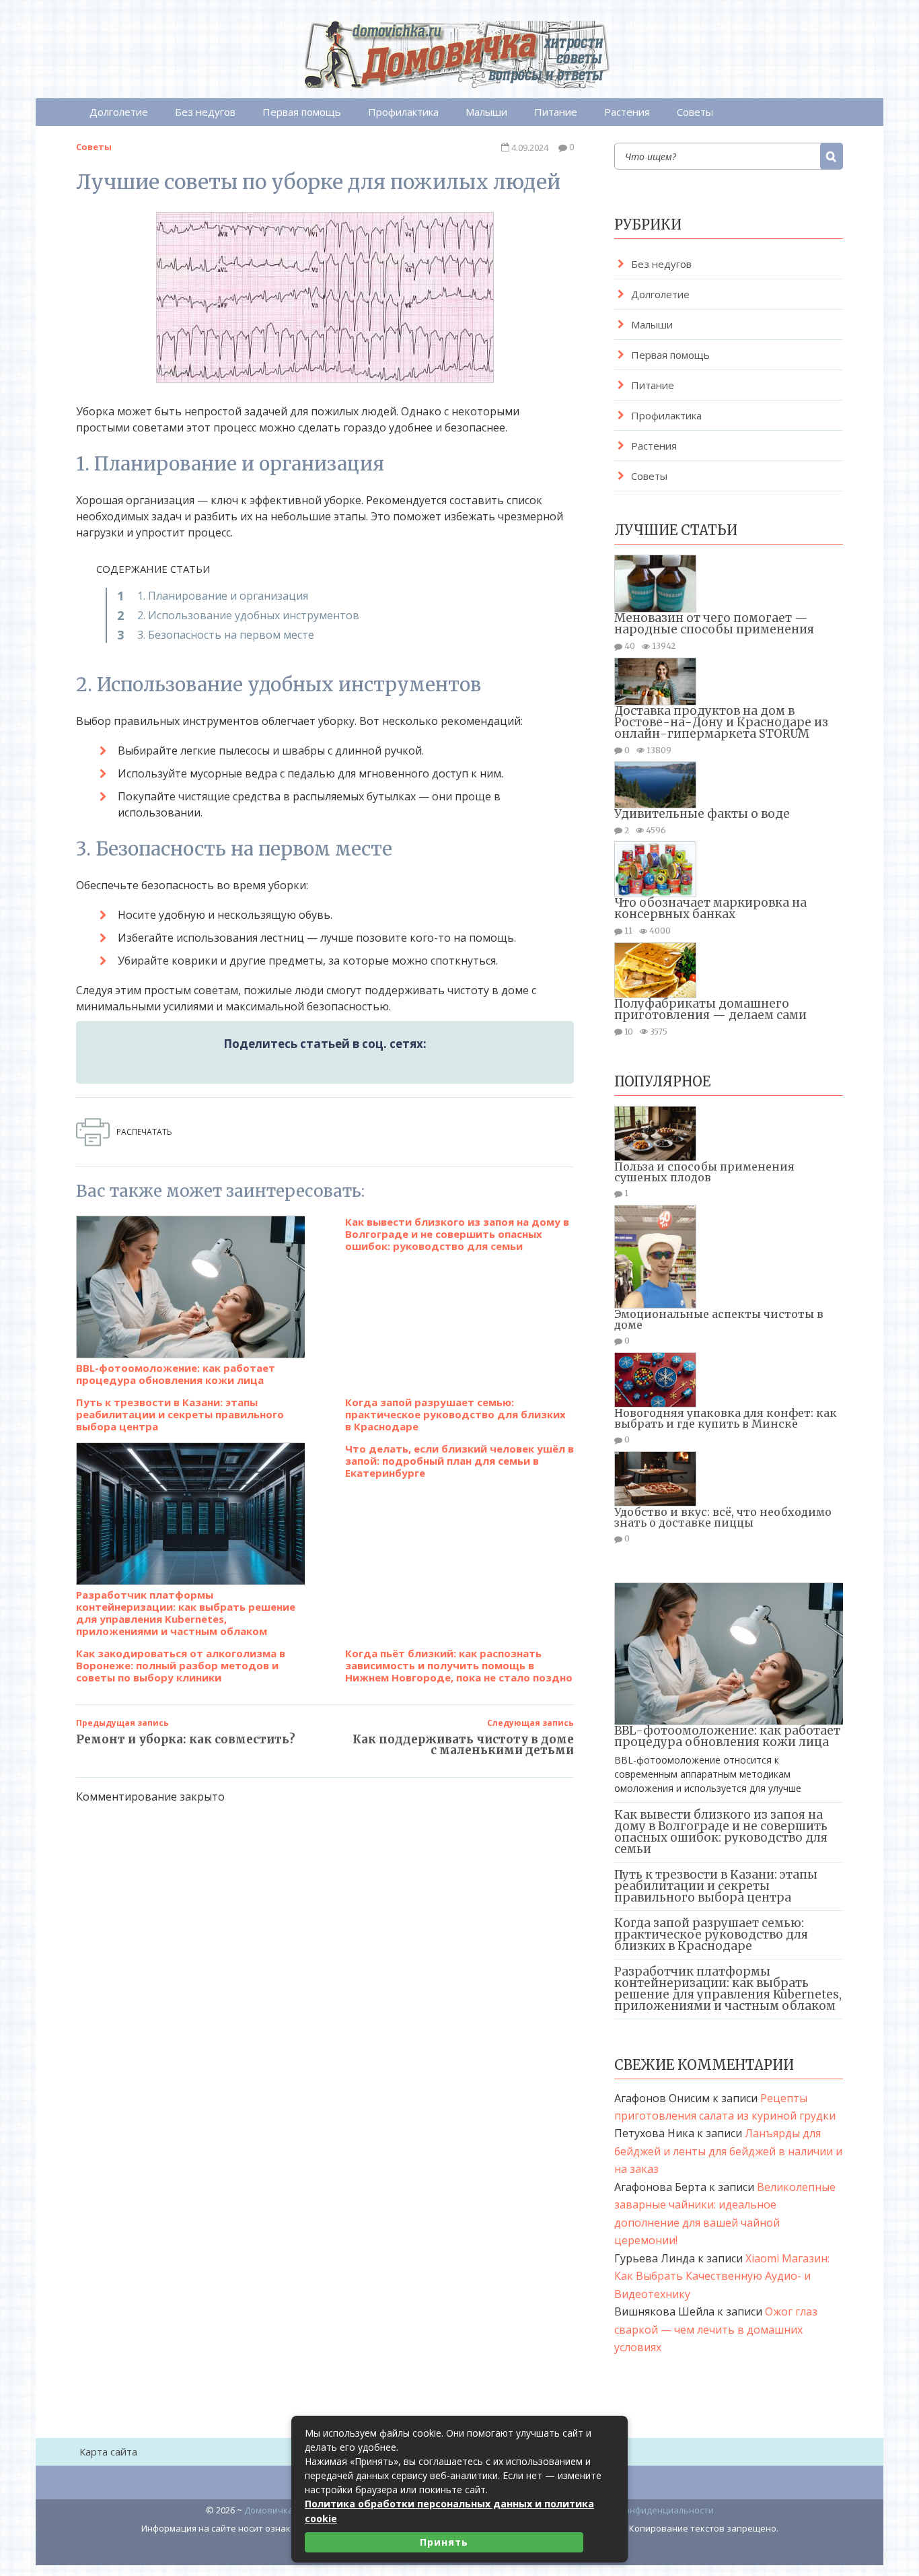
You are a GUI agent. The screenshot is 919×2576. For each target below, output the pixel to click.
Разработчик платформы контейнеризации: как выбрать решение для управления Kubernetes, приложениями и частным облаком (186, 1612)
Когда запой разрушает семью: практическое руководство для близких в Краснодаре (455, 1414)
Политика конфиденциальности (645, 2510)
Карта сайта (108, 2451)
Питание (556, 112)
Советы (695, 112)
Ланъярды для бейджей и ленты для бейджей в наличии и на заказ (728, 2151)
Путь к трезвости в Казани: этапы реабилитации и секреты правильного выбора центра (180, 1414)
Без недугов (205, 112)
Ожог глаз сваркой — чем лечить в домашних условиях (716, 2329)
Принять (444, 2542)
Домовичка (269, 2510)
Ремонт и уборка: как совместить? (186, 1739)
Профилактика (403, 112)
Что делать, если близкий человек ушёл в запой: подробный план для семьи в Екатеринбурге (459, 1461)
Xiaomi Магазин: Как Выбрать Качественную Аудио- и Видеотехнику (722, 2276)
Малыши (486, 112)
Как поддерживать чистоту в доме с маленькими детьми (463, 1745)
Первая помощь (302, 112)
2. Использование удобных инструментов (248, 615)
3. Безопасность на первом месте (226, 635)
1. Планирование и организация (223, 596)
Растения (627, 112)
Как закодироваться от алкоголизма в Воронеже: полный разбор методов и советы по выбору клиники (181, 1665)
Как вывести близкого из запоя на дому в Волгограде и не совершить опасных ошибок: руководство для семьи (457, 1234)
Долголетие (119, 112)
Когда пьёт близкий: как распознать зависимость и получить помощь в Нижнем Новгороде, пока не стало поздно (459, 1665)
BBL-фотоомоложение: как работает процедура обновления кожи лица (176, 1373)
